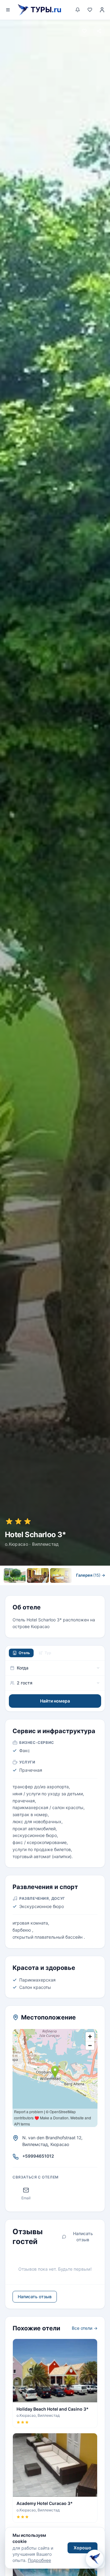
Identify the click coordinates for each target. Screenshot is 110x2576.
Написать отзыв (83, 2237)
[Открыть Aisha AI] (95, 2560)
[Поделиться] (99, 31)
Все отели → (85, 2328)
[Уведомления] (78, 10)
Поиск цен (73, 1588)
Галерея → (91, 1575)
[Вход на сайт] (102, 10)
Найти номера (55, 1701)
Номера (35, 1588)
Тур (48, 1653)
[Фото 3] (61, 1575)
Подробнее (39, 2560)
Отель (24, 1653)
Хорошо (82, 2548)
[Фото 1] (15, 1575)
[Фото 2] (38, 1575)
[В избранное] (84, 31)
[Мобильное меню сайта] (8, 10)
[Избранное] (90, 10)
